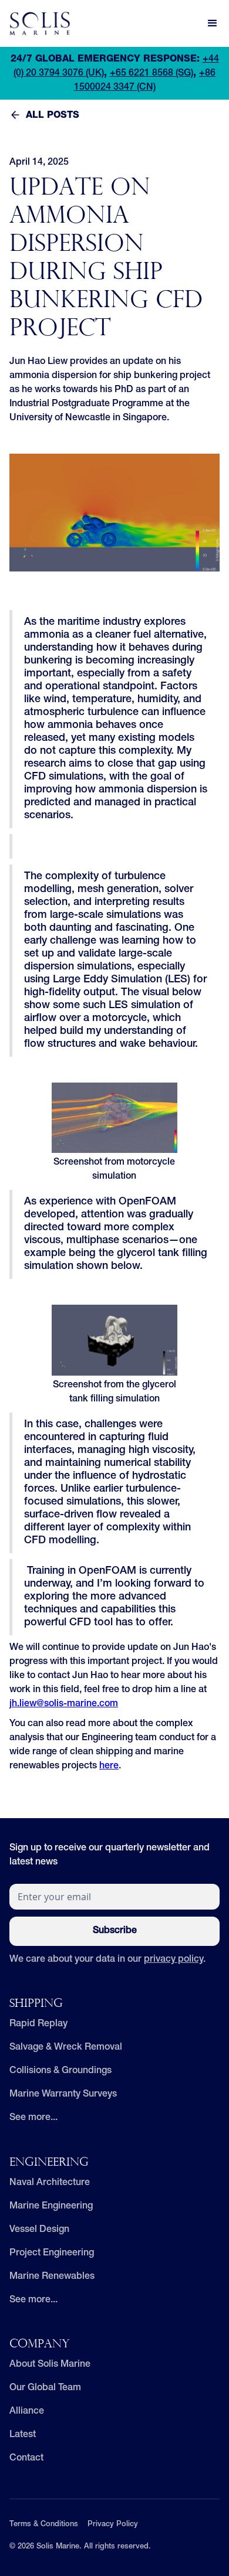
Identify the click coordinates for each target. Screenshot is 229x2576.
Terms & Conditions (44, 2525)
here (109, 1767)
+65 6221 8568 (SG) (151, 74)
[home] (40, 23)
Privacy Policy (113, 2525)
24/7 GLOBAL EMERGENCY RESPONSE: (105, 60)
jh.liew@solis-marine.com (64, 1704)
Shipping (36, 2004)
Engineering (49, 2163)
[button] (213, 23)
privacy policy (174, 1960)
